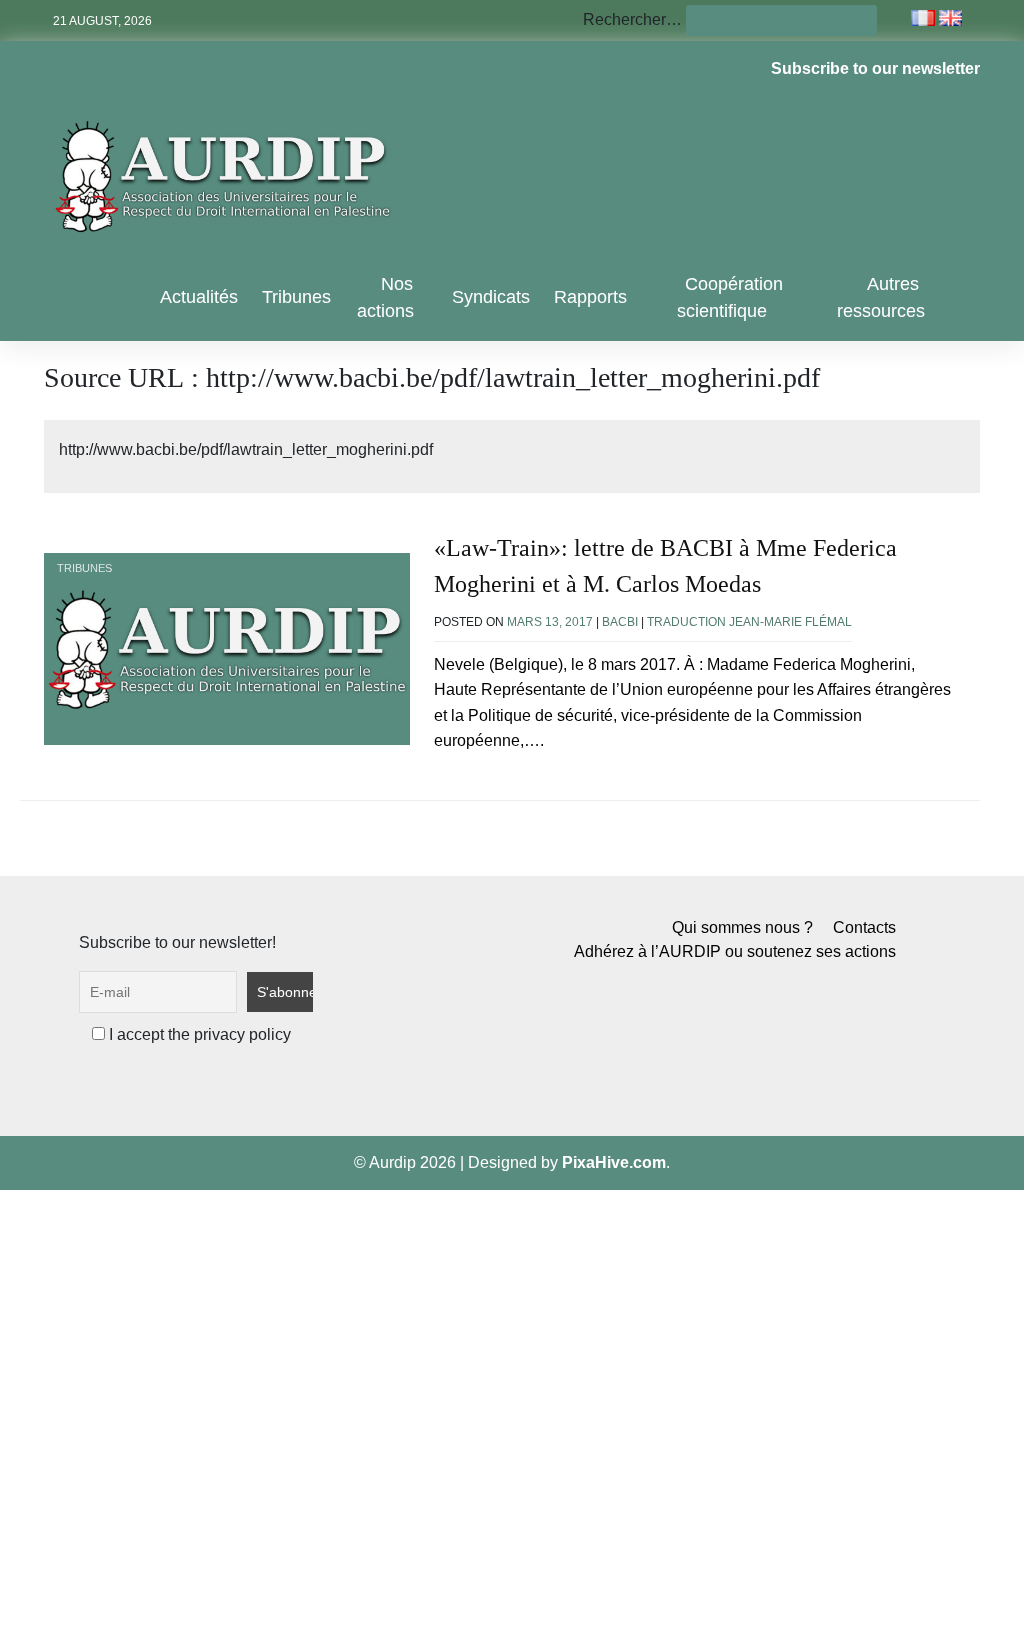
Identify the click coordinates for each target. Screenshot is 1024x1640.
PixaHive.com (614, 1162)
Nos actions (385, 297)
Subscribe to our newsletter (875, 68)
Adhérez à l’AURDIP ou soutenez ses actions (735, 951)
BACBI (620, 622)
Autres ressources (881, 297)
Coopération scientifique (730, 297)
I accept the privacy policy (198, 1034)
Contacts (864, 927)
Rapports (590, 297)
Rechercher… (632, 19)
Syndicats (491, 297)
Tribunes (296, 297)
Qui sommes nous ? (742, 927)
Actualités (199, 297)
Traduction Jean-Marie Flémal (749, 622)
